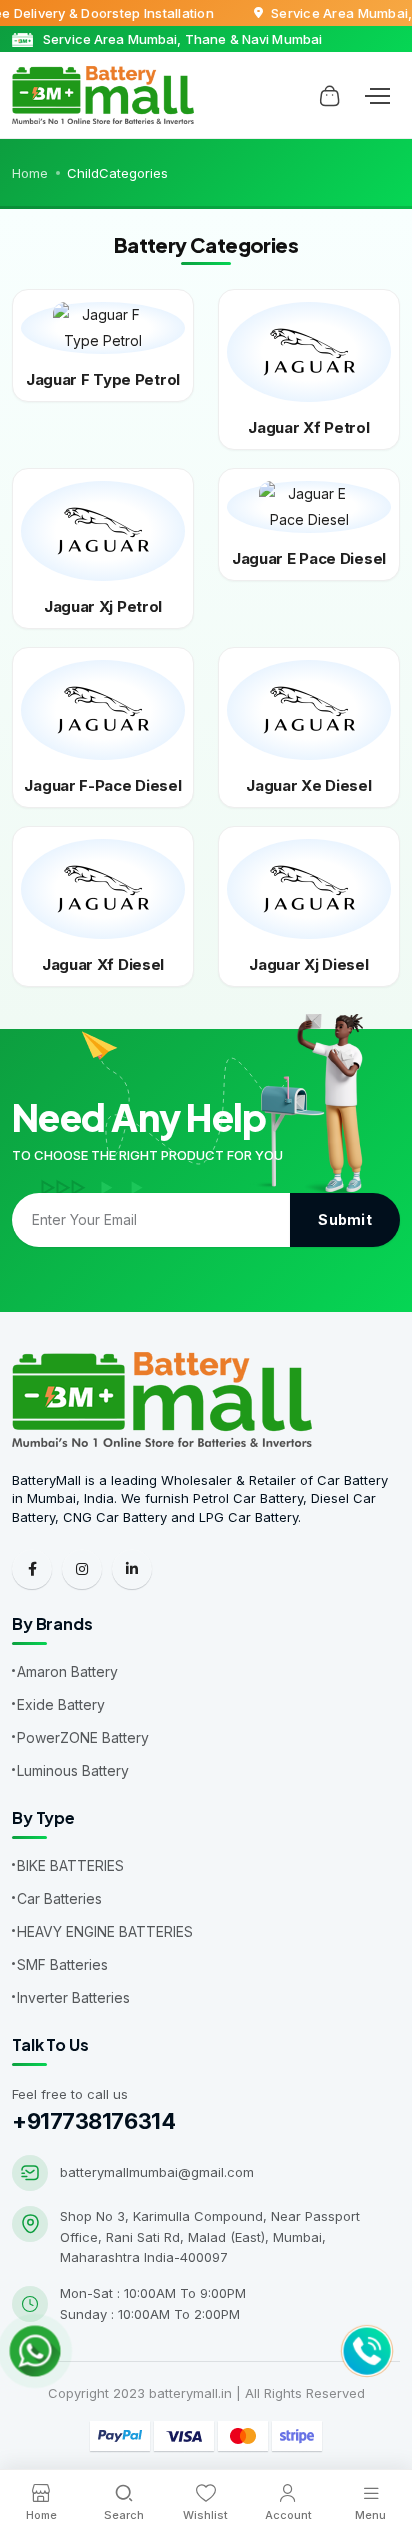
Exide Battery (61, 1704)
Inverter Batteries (73, 1997)
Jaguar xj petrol (103, 606)
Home (30, 173)
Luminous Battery (73, 1770)
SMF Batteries (62, 1964)
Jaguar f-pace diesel (102, 785)
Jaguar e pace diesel (309, 558)
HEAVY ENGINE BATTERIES (105, 1931)
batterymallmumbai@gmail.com (157, 2172)
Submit (345, 1219)
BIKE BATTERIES (70, 1865)
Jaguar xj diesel (308, 964)
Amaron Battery (67, 1671)
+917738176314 (93, 2121)
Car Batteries (59, 1898)
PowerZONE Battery (83, 1737)
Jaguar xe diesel (308, 785)
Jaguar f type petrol (103, 379)
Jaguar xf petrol (308, 427)
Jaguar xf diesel (103, 964)
